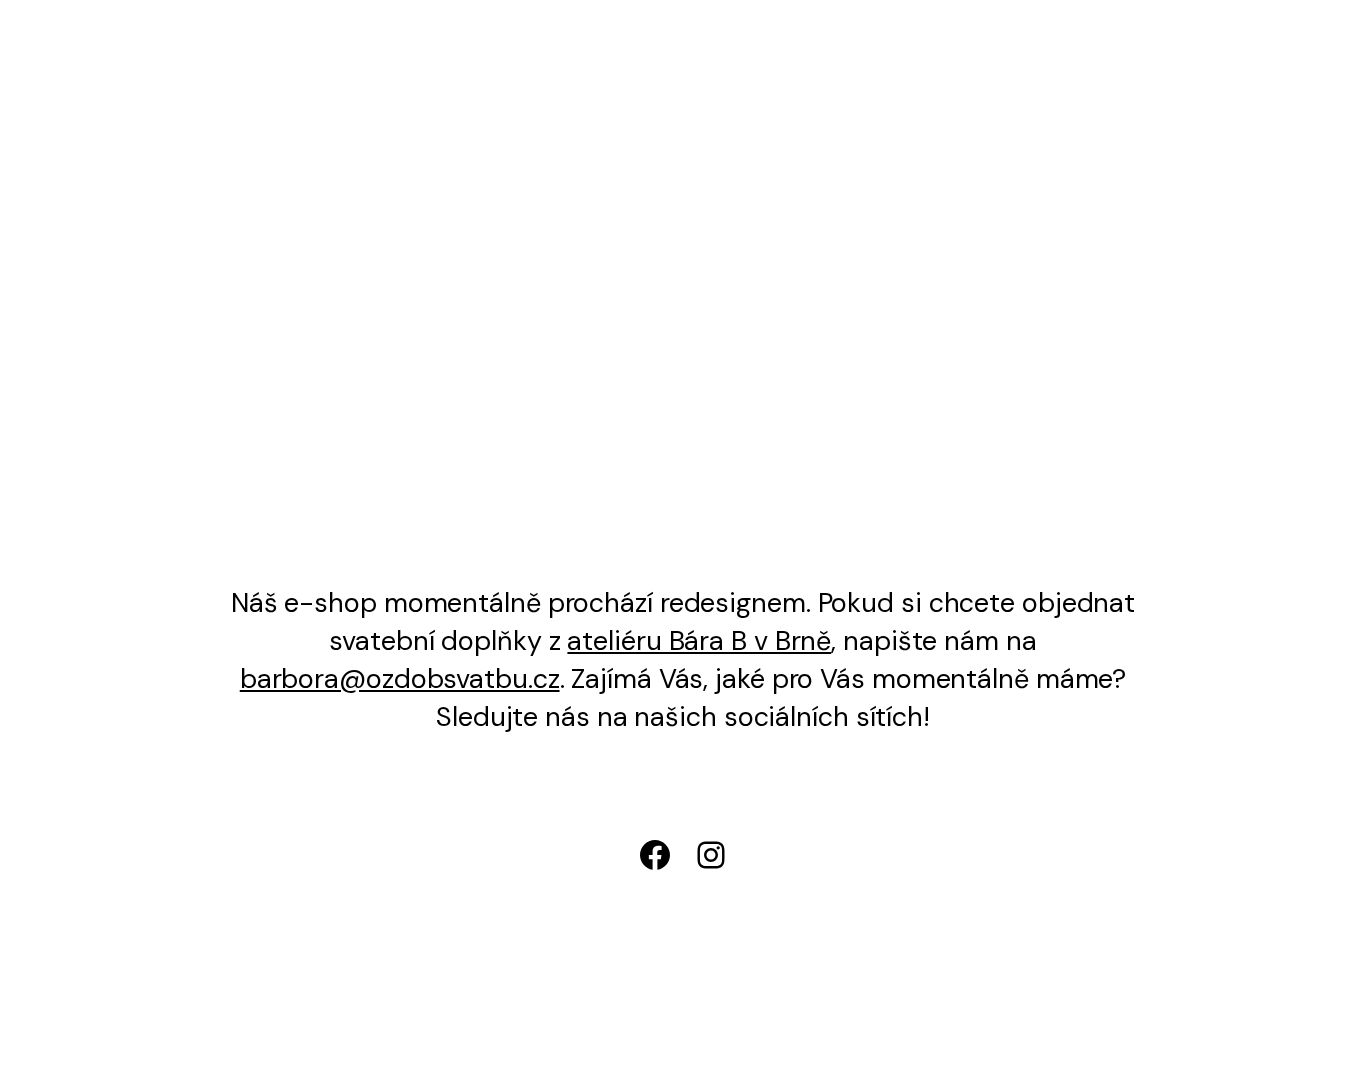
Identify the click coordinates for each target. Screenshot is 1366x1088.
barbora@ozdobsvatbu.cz (400, 678)
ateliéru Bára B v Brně (699, 640)
